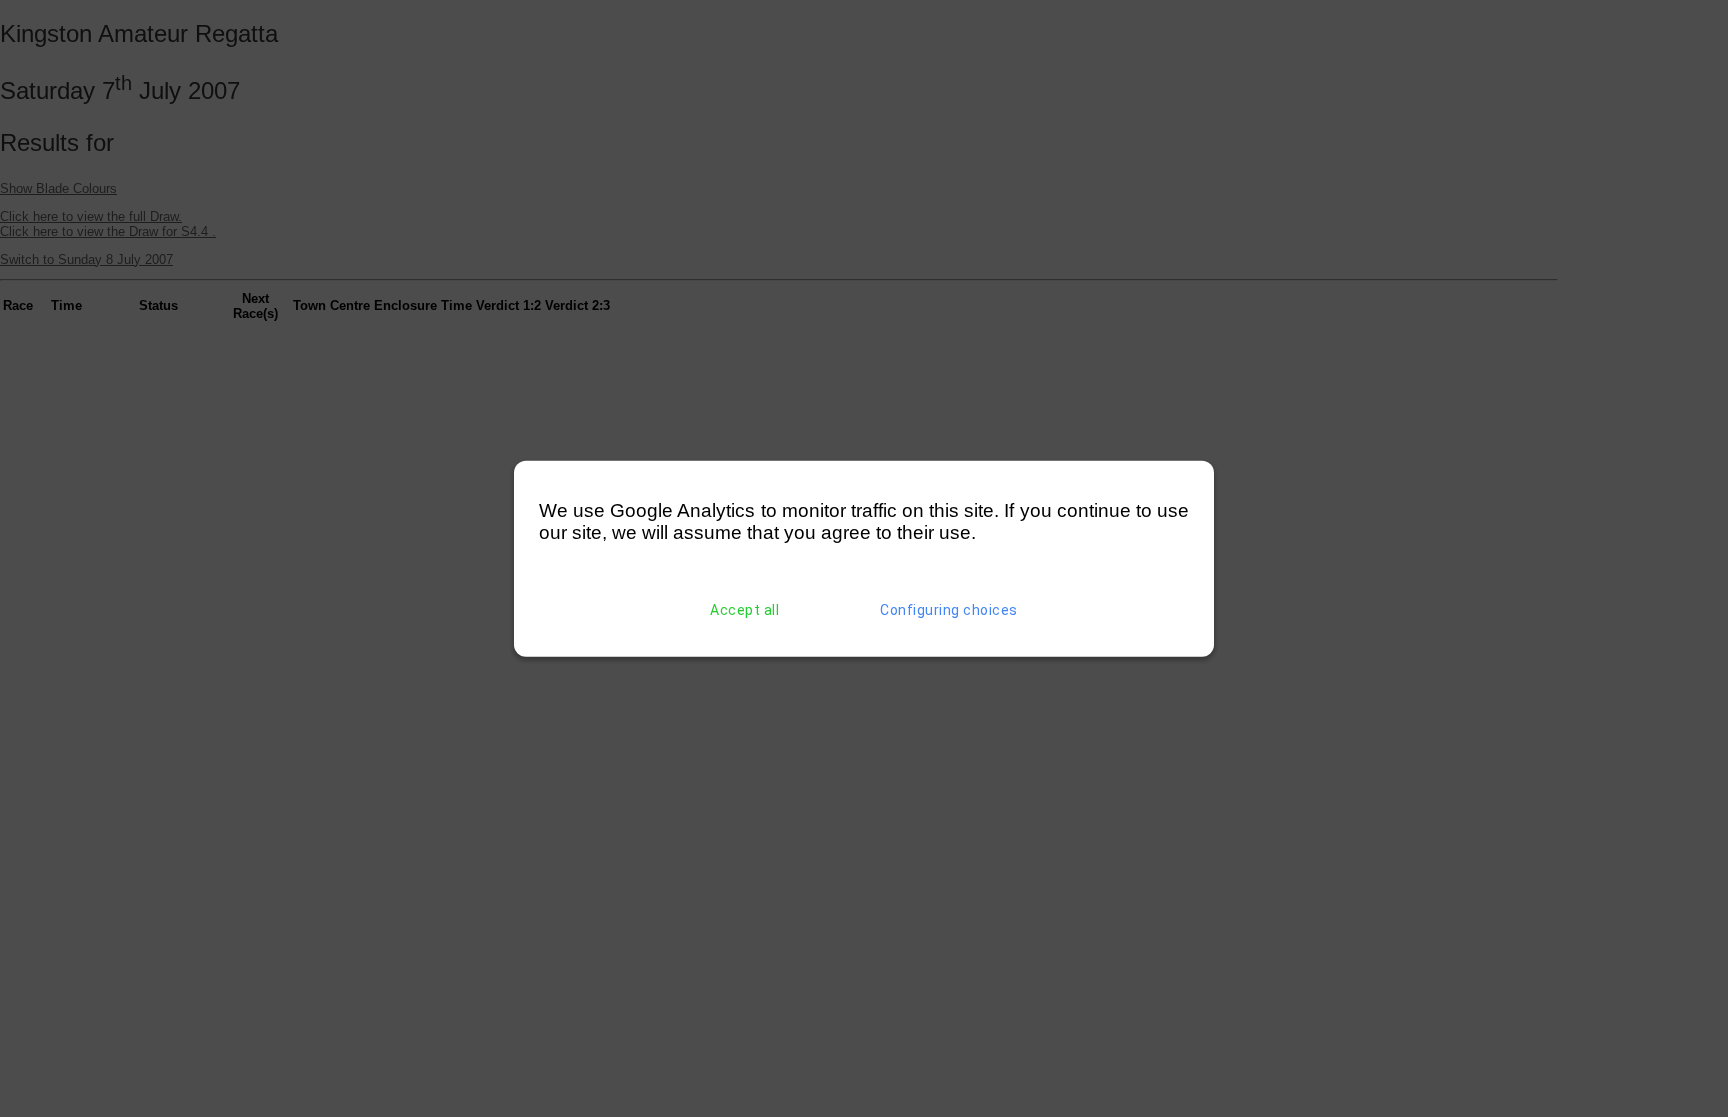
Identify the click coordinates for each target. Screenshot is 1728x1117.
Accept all (744, 610)
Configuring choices (949, 610)
